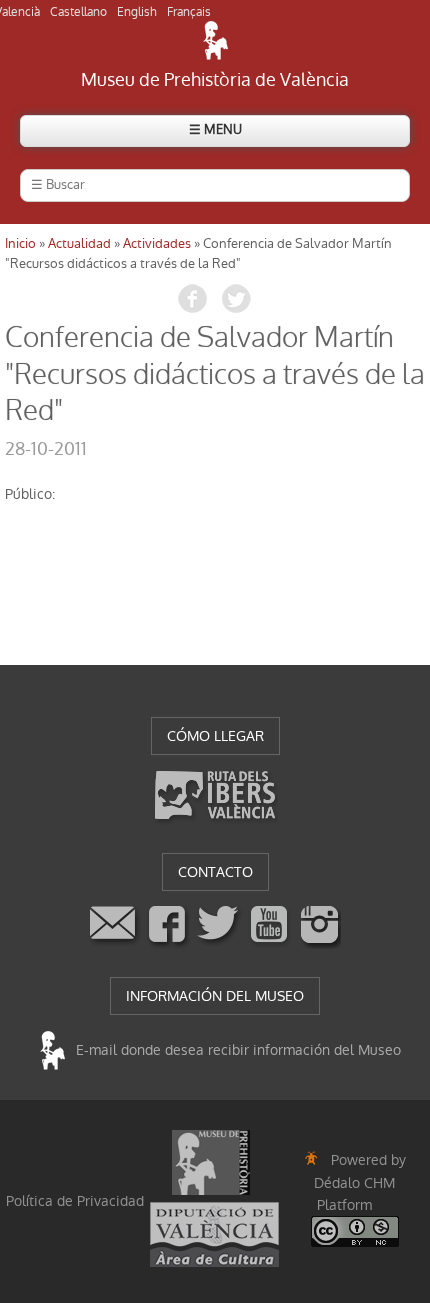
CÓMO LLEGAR (215, 736)
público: (30, 494)
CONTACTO (215, 872)
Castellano (78, 12)
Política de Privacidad (75, 1201)
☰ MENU (215, 129)
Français (189, 12)
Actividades (157, 243)
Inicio (20, 243)
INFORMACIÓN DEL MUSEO (215, 996)
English (137, 12)
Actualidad (79, 243)
